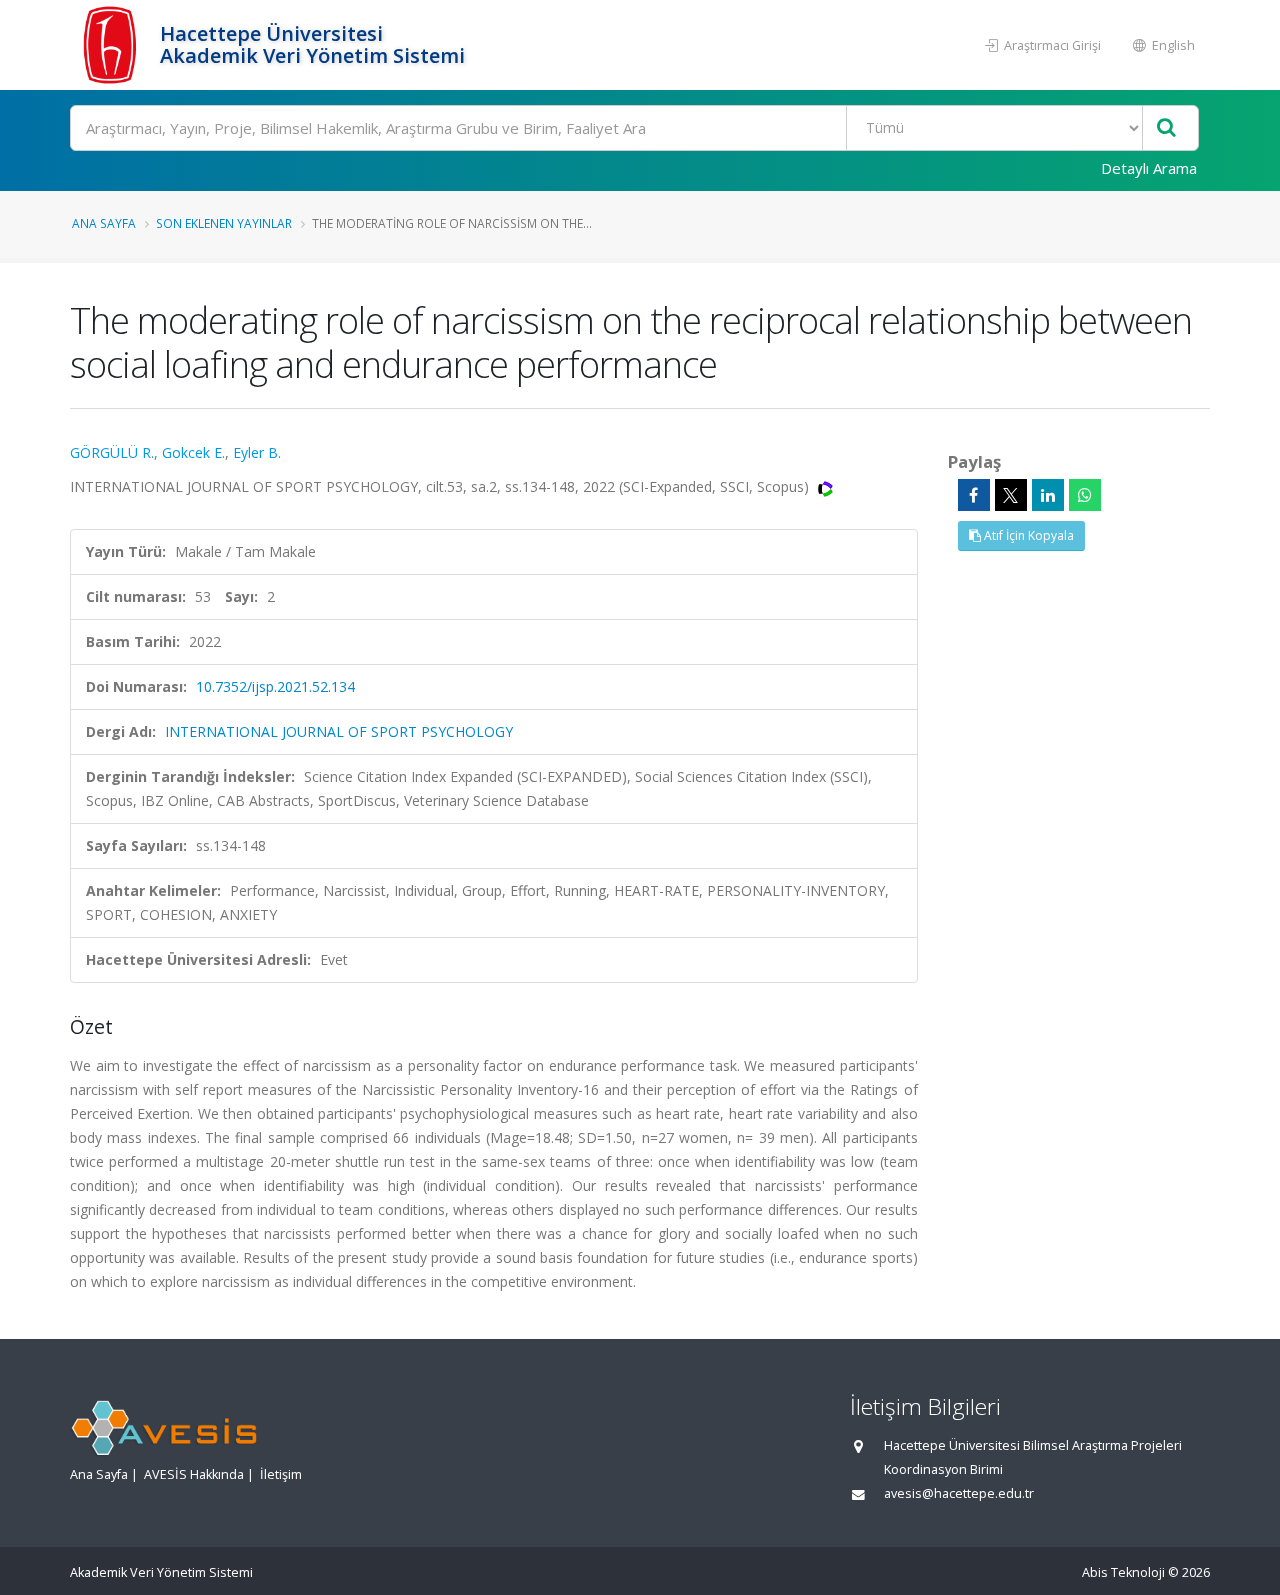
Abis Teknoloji (1123, 1572)
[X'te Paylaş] (1011, 495)
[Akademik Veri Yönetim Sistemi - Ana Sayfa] (112, 45)
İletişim (281, 1474)
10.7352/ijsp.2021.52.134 (275, 686)
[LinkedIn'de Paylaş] (1048, 495)
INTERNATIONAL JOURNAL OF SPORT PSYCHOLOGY (339, 731)
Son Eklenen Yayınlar (224, 223)
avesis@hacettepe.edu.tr (959, 1493)
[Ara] (1166, 128)
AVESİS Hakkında (194, 1474)
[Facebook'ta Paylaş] (974, 495)
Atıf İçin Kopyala (1027, 535)
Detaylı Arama (1149, 168)
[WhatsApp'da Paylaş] (1085, 495)
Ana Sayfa (104, 223)
